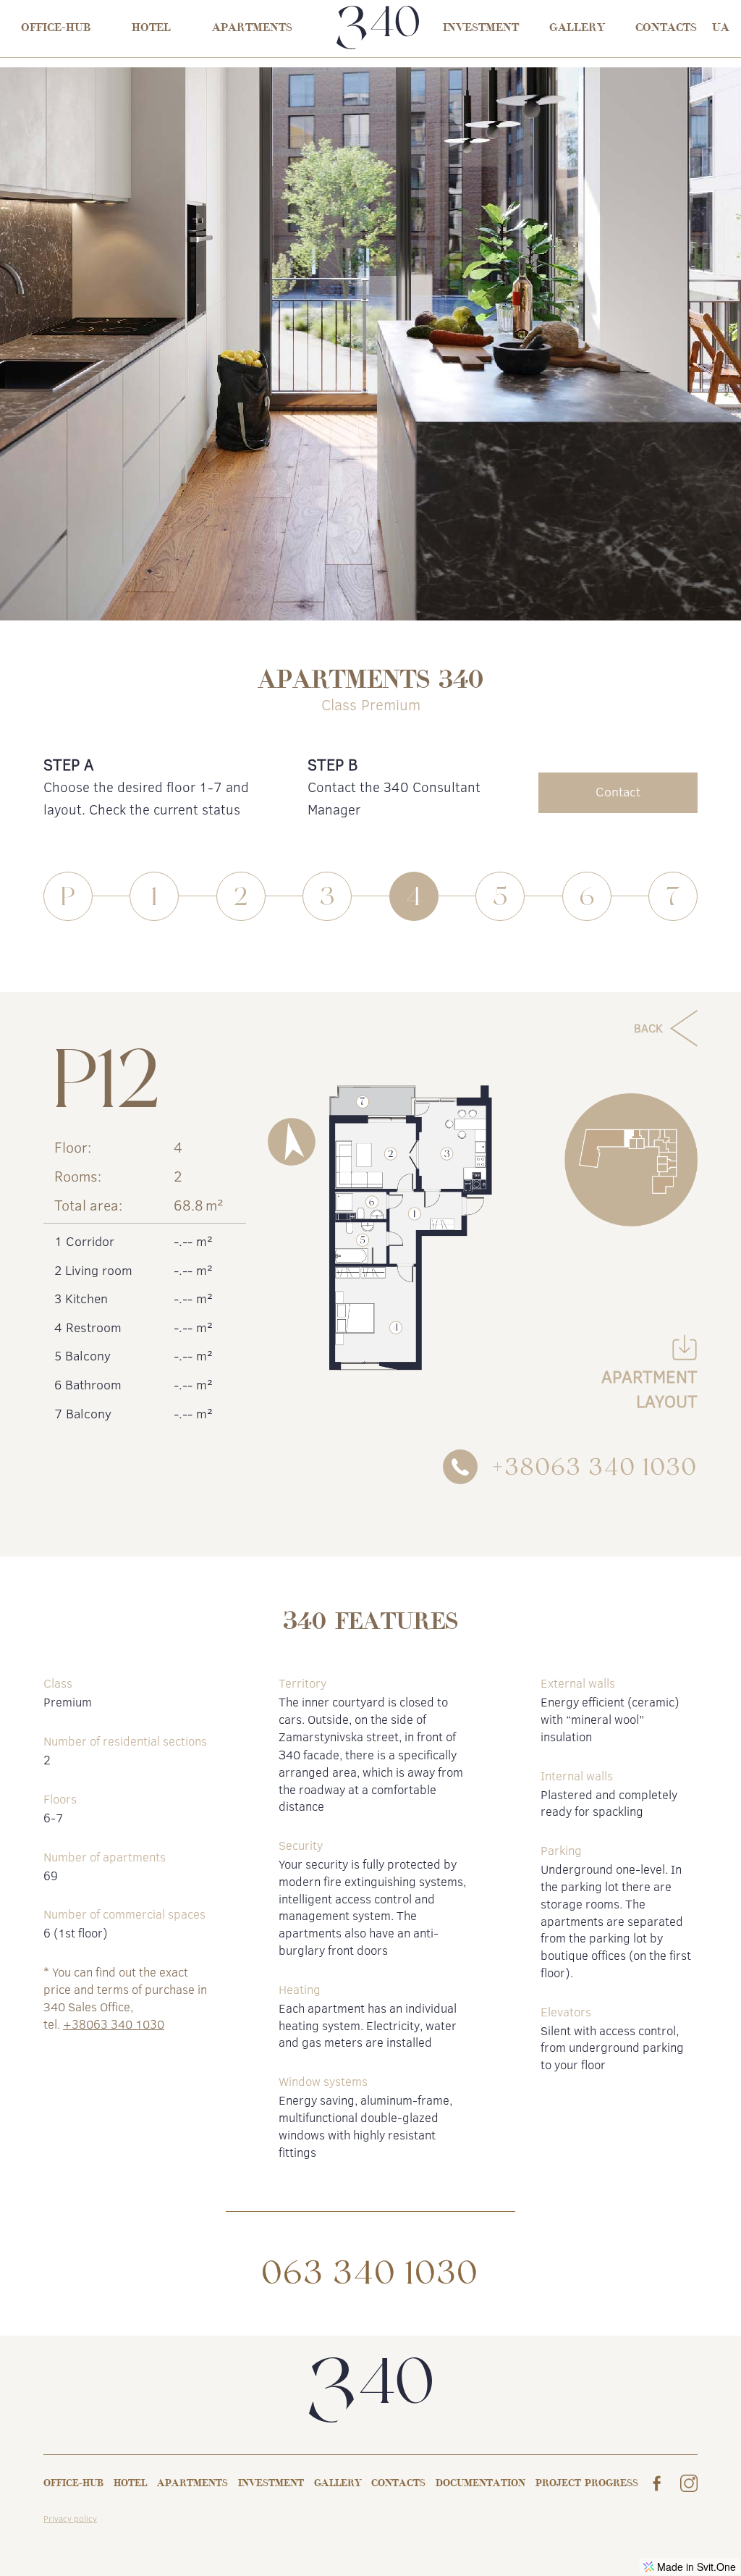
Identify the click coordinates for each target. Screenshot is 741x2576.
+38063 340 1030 (114, 2024)
